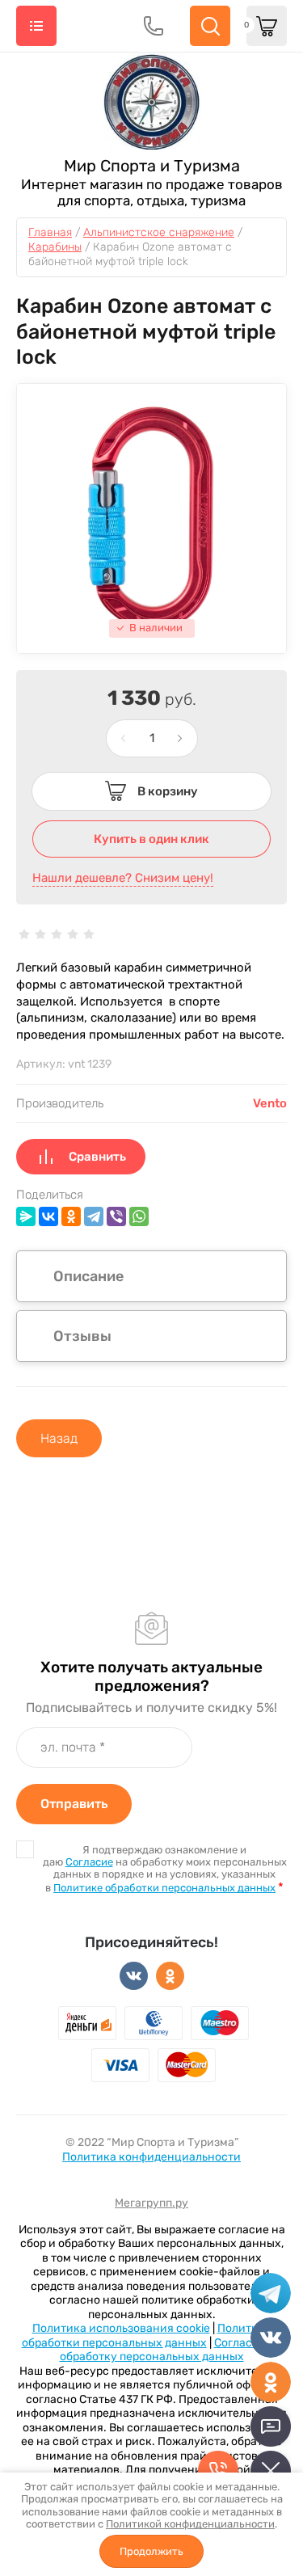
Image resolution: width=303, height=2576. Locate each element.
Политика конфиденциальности (151, 2157)
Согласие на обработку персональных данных (171, 2350)
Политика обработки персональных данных (147, 2336)
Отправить (74, 1804)
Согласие (89, 1862)
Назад (59, 1438)
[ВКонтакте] (48, 1216)
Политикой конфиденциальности (190, 2524)
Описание (88, 1276)
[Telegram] (94, 1216)
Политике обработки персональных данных (164, 1888)
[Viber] (116, 1216)
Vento (270, 1103)
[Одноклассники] (71, 1216)
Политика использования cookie (121, 2328)
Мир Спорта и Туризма (152, 166)
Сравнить (97, 1157)
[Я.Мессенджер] (26, 1216)
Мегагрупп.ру (151, 2203)
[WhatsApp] (139, 1216)
